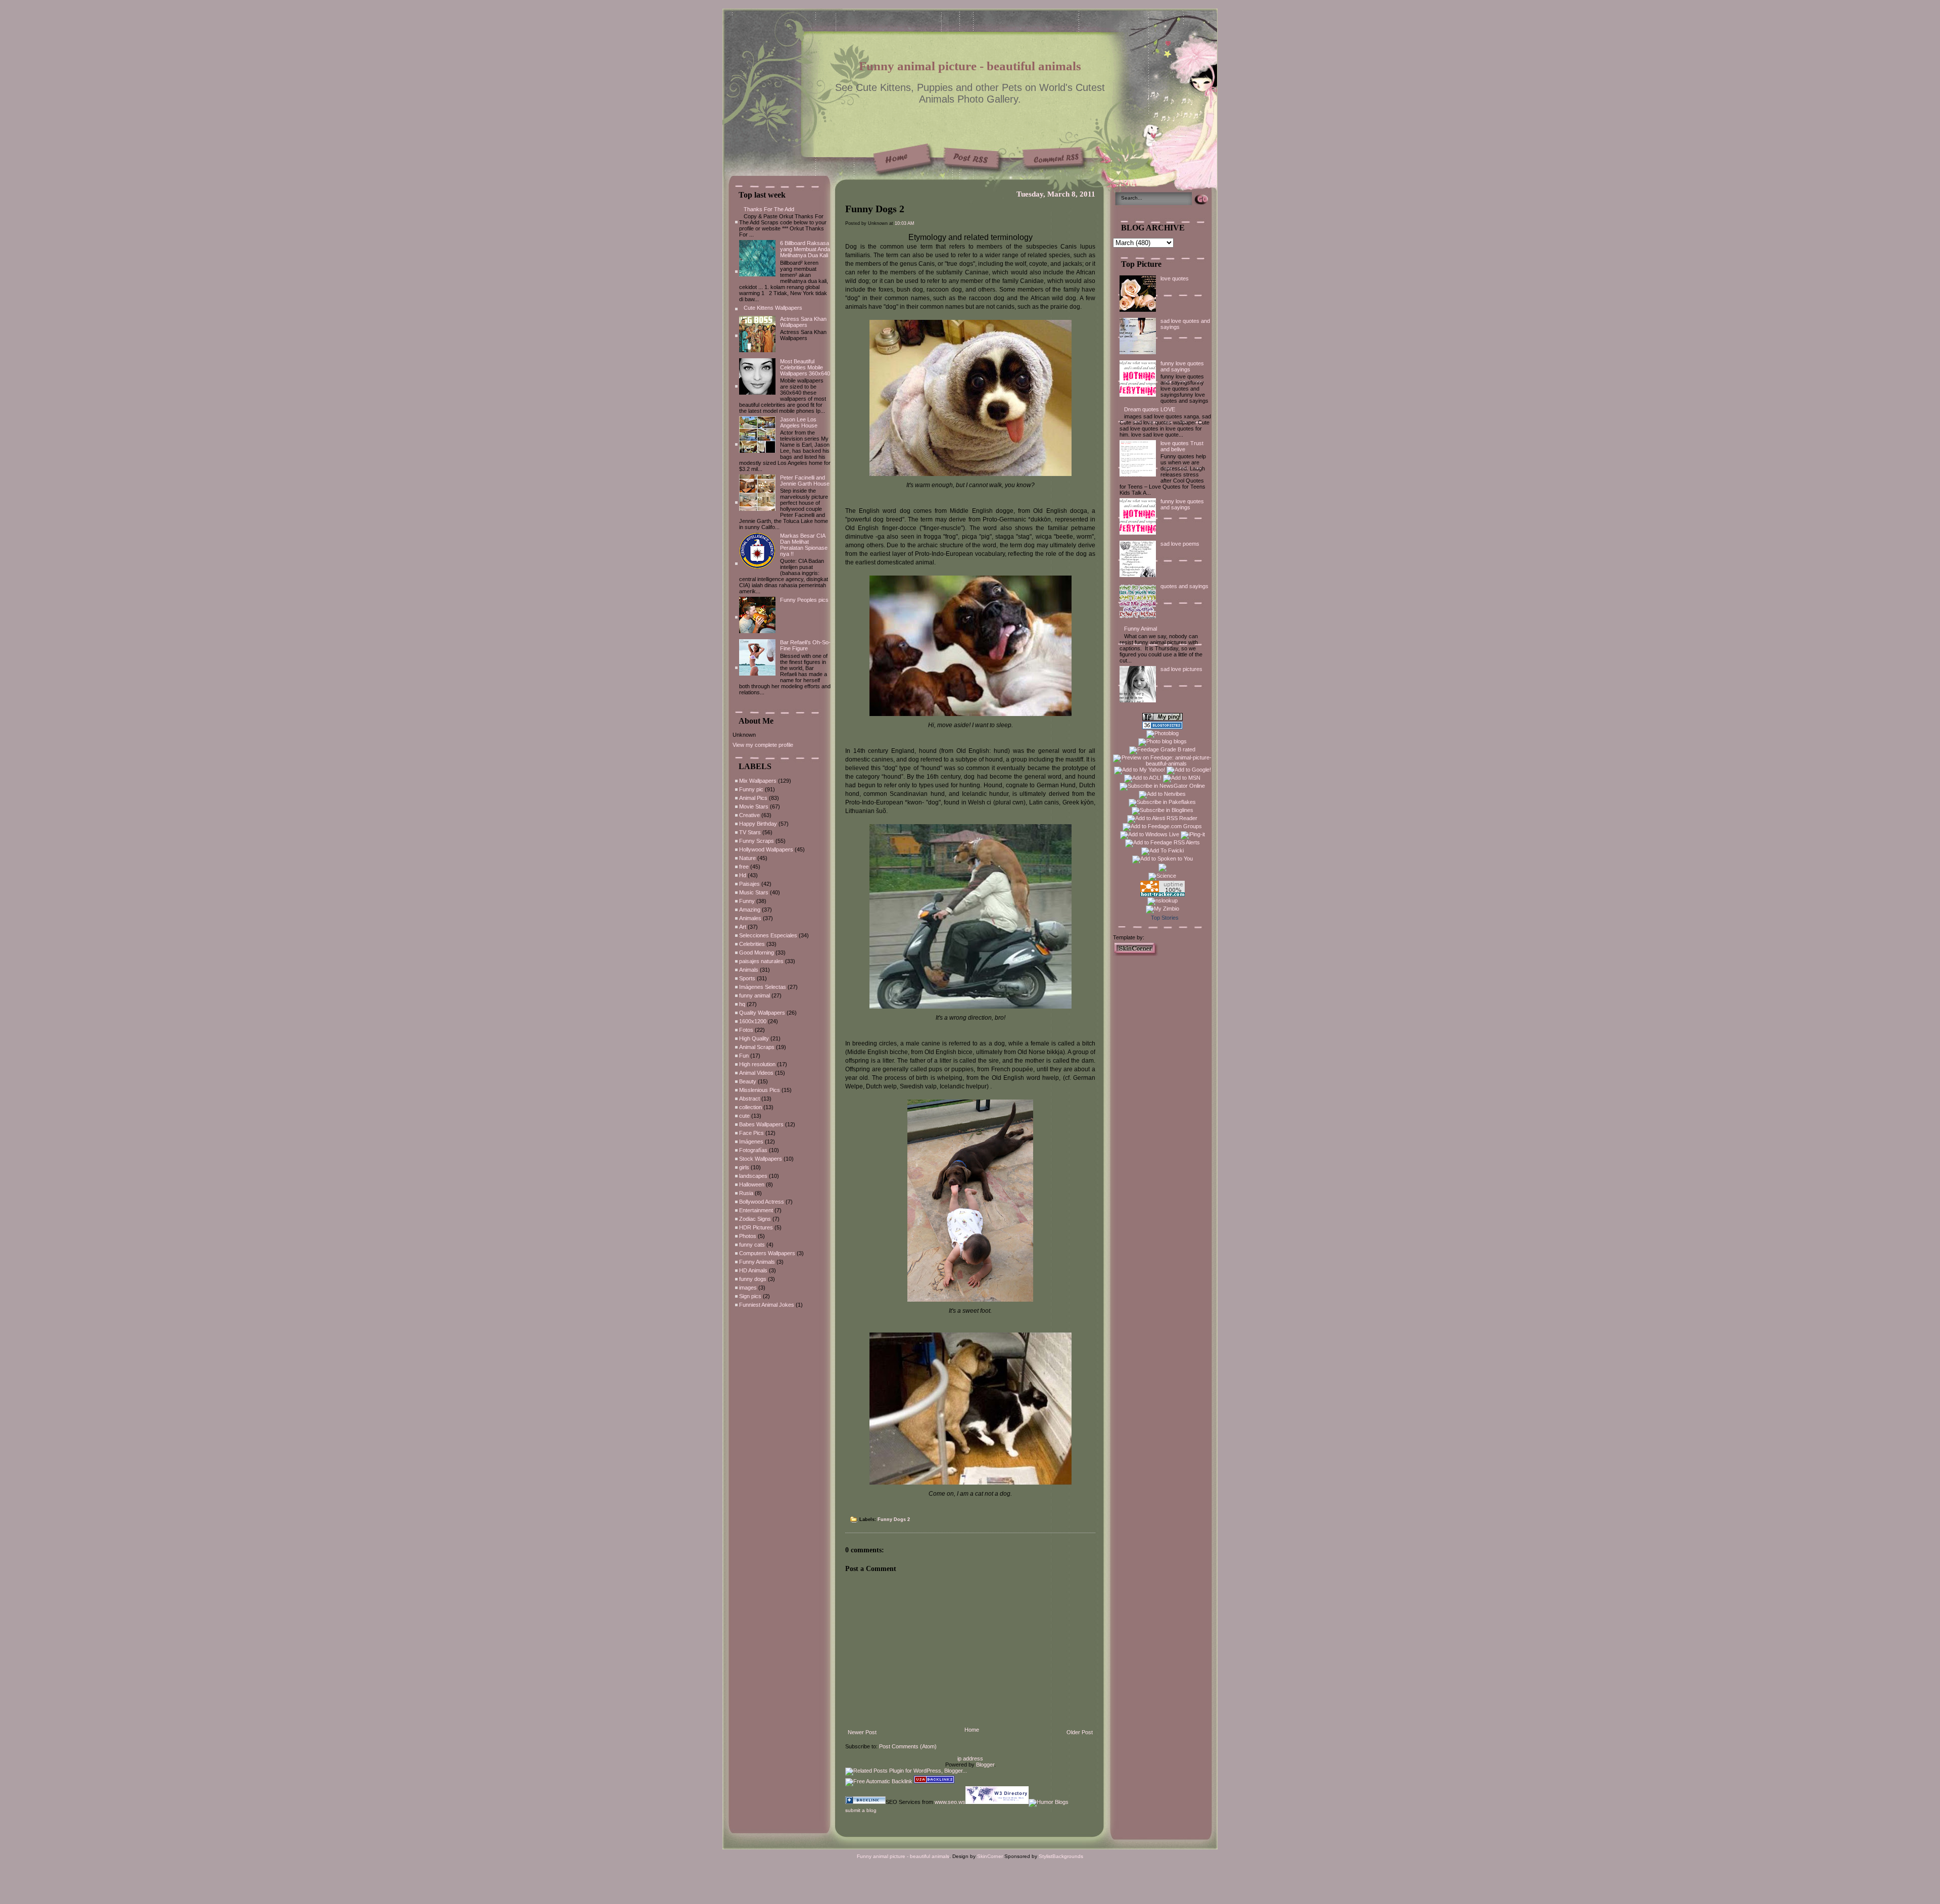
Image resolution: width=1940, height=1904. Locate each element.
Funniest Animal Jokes (767, 1305)
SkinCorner (990, 1856)
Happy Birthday (758, 824)
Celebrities (752, 944)
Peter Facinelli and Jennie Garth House (805, 481)
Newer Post (862, 1732)
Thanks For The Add (769, 209)
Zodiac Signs (755, 1219)
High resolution (757, 1064)
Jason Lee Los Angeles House (799, 422)
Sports (747, 978)
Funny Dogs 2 (875, 209)
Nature (747, 858)
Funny (747, 901)
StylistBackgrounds (1061, 1856)
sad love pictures (1181, 669)
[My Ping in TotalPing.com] (1162, 719)
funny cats (752, 1245)
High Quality (754, 1038)
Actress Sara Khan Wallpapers (803, 322)
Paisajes (749, 884)
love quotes (1175, 278)
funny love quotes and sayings (1182, 366)
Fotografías (753, 1150)
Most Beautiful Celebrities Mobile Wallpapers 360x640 (805, 367)
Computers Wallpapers (767, 1253)
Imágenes (751, 1141)
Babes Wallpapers (761, 1124)
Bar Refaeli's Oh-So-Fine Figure (805, 645)
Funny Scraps (757, 841)
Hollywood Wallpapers (766, 849)
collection (750, 1107)
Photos (748, 1236)
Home (972, 1730)
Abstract (749, 1099)
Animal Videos (756, 1073)
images (748, 1288)
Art (743, 927)
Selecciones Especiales (768, 935)
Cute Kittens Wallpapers (773, 308)
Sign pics (750, 1296)
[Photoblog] (1162, 733)
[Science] (1162, 876)
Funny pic (751, 789)
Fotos (746, 1030)
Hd (743, 875)
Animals (749, 970)
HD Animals (753, 1270)
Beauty (748, 1081)
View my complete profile (763, 745)
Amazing (750, 910)
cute (744, 1116)
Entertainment (756, 1210)
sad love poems (1180, 544)
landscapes (753, 1176)
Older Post (1080, 1732)
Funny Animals (757, 1262)
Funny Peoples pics (804, 600)
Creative (749, 815)
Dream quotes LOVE (1150, 409)
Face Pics (751, 1133)
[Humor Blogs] (1049, 1802)
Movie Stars (754, 806)
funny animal (755, 995)
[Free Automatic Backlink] (879, 1781)
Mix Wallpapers (758, 781)
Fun (744, 1056)
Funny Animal (1141, 629)
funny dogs (753, 1279)
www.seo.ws (950, 1802)
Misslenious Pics (760, 1090)
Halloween (752, 1184)
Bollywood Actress (762, 1202)
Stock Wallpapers (761, 1159)
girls (744, 1167)
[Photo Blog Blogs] (1162, 727)
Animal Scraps (757, 1047)
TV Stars (750, 832)
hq (742, 1004)
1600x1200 (753, 1021)
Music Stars (754, 892)
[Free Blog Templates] (1136, 954)
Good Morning (757, 953)
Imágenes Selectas (763, 987)
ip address (970, 1758)
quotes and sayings (1184, 586)
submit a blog (861, 1810)
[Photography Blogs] (1162, 870)
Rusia (746, 1193)
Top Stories (1165, 918)
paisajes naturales (761, 961)
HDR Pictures (756, 1227)
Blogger (985, 1765)
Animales (750, 918)
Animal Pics (753, 798)
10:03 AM (905, 223)
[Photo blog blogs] (1162, 741)
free (744, 867)
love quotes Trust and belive (1182, 446)
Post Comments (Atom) (908, 1746)
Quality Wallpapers (762, 1013)
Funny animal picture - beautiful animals (970, 66)
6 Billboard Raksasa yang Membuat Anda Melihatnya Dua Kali (805, 249)
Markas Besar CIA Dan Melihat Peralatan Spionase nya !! (804, 545)
